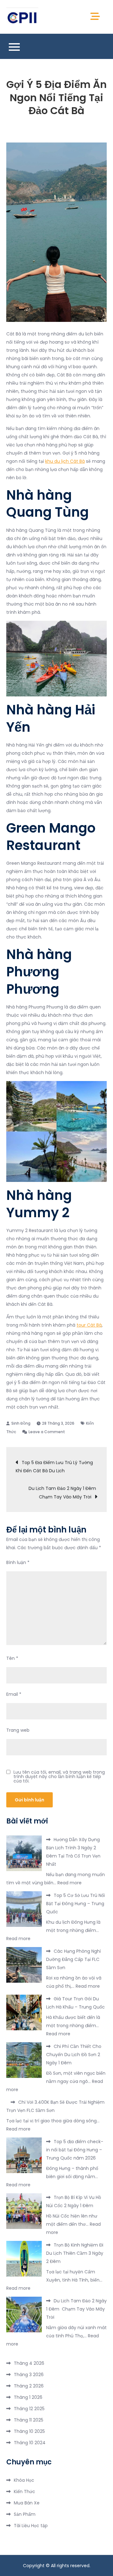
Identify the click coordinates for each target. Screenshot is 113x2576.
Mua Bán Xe (27, 2503)
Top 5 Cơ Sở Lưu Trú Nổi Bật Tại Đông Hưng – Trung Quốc (75, 1904)
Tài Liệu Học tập (31, 2526)
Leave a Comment (47, 1432)
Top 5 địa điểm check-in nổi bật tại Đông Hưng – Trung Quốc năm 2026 (75, 2150)
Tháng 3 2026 (29, 2375)
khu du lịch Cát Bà (65, 461)
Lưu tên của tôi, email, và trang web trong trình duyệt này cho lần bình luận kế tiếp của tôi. (59, 1776)
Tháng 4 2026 (29, 2363)
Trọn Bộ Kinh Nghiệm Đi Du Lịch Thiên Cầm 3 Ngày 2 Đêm (75, 2253)
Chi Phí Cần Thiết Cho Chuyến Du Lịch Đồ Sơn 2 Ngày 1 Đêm (74, 2055)
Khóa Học (24, 2480)
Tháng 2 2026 (29, 2386)
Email (14, 1694)
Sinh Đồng (21, 1423)
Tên (12, 1658)
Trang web (18, 1730)
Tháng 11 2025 (29, 2420)
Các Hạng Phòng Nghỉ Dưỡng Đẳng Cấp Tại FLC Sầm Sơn (73, 1959)
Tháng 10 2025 (29, 2431)
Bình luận (18, 1562)
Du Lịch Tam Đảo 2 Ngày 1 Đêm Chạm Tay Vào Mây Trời (63, 1493)
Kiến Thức (24, 2492)
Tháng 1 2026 (28, 2397)
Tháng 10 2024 (30, 2443)
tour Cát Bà (89, 1325)
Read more (70, 1883)
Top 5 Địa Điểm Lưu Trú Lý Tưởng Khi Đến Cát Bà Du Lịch (54, 1467)
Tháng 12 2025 (29, 2409)
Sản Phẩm (25, 2514)
